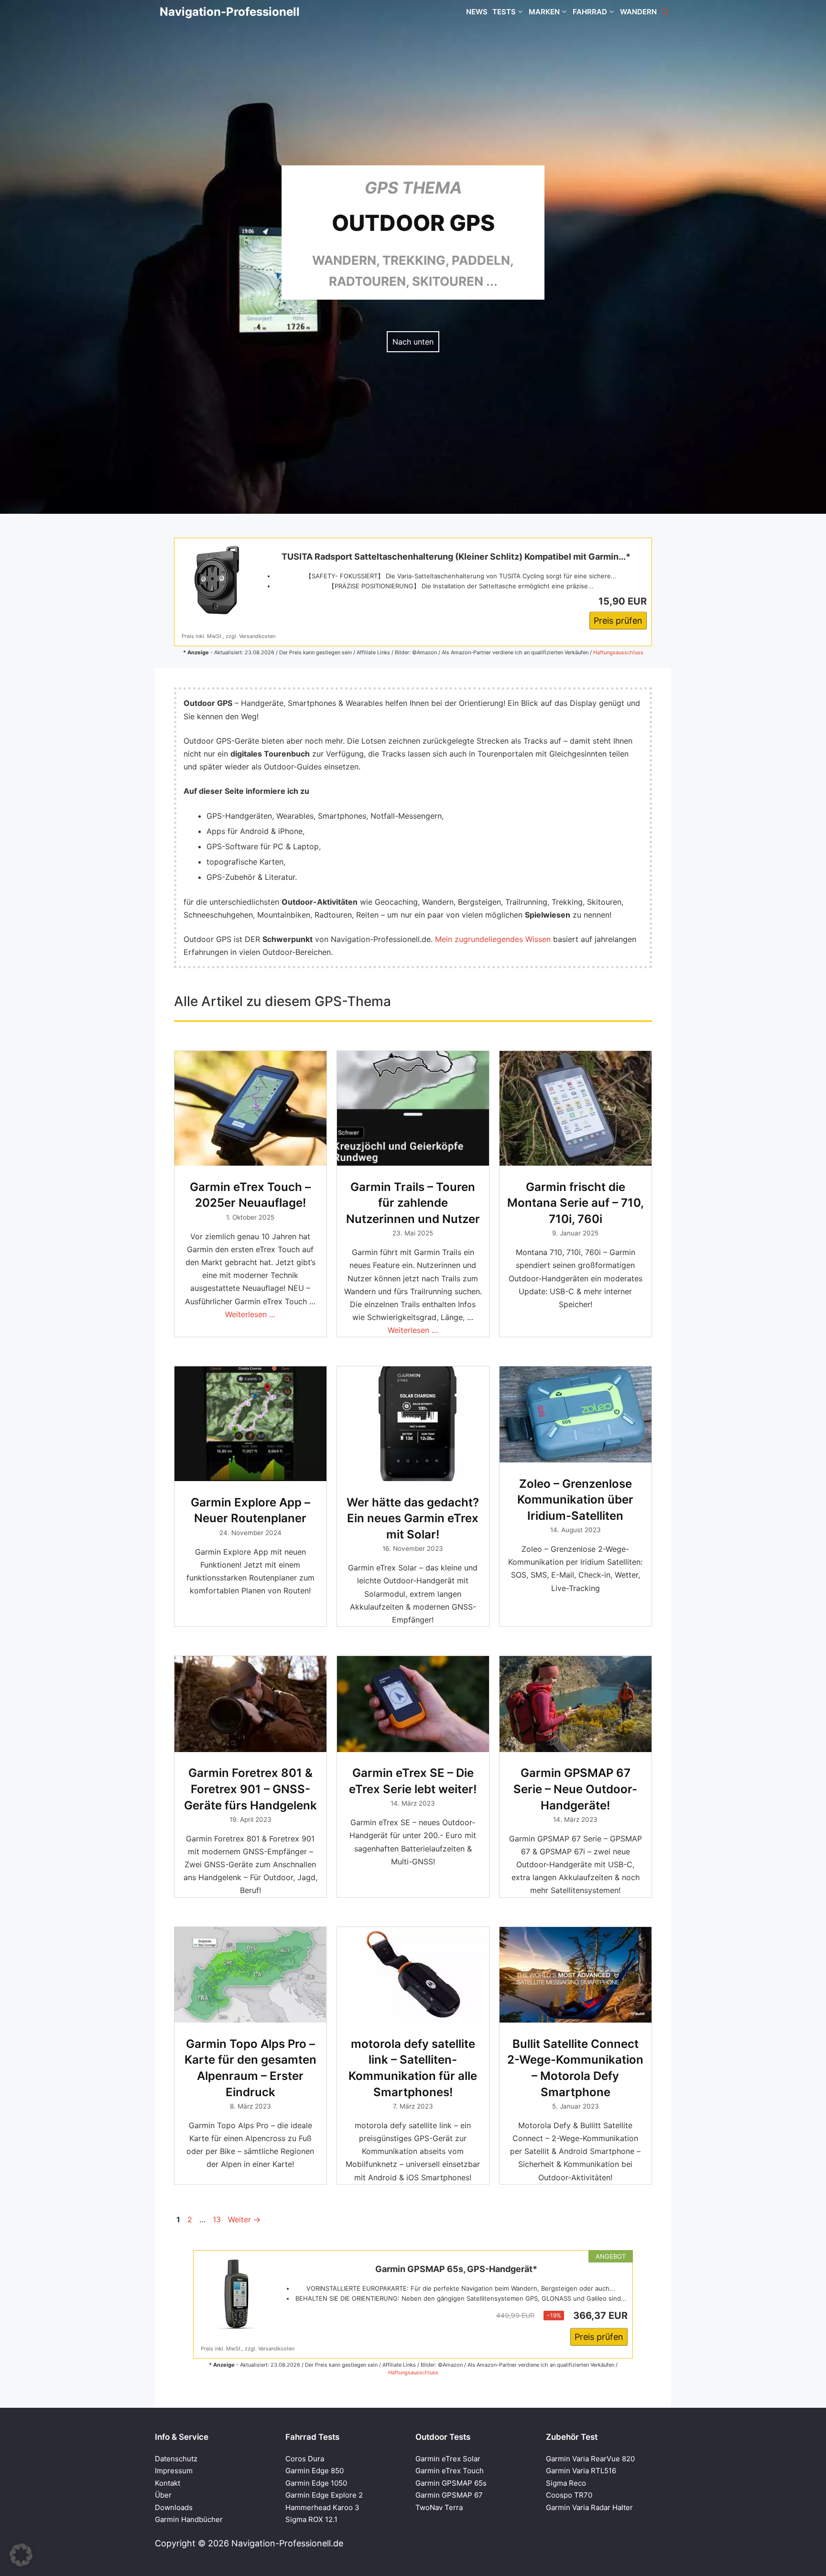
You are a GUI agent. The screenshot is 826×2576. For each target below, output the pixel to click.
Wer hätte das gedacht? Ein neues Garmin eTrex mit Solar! (413, 1518)
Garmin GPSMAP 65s (451, 2483)
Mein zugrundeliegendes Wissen (493, 939)
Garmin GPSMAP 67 (449, 2495)
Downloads (174, 2507)
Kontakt (168, 2483)
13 (218, 2219)
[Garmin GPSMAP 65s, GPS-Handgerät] (237, 2294)
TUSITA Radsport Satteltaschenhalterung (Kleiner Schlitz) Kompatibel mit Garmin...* (456, 557)
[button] (665, 12)
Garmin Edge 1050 (316, 2483)
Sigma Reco (566, 2483)
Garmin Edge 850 (315, 2471)
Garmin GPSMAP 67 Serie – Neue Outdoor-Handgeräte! (575, 1789)
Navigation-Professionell (230, 12)
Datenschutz (176, 2459)
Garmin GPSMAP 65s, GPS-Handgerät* (456, 2269)
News (477, 12)
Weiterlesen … (250, 1314)
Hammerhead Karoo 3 (322, 2507)
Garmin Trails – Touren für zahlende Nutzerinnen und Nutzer (413, 1203)
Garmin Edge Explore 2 (324, 2495)
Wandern (638, 12)
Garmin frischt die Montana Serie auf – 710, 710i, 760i (576, 1203)
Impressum (174, 2471)
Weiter (244, 2219)
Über (163, 2495)
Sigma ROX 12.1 (311, 2519)
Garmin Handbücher (189, 2519)
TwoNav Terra (439, 2507)
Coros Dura (305, 2459)
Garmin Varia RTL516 (581, 2471)
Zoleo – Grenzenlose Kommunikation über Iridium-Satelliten (575, 1500)
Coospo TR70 (569, 2495)
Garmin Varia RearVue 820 (590, 2459)
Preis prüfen (618, 621)
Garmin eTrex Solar (448, 2459)
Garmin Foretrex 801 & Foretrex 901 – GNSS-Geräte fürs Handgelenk (250, 1789)
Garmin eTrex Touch (450, 2471)
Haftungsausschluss (618, 652)
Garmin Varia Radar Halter (589, 2507)
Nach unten (413, 342)
